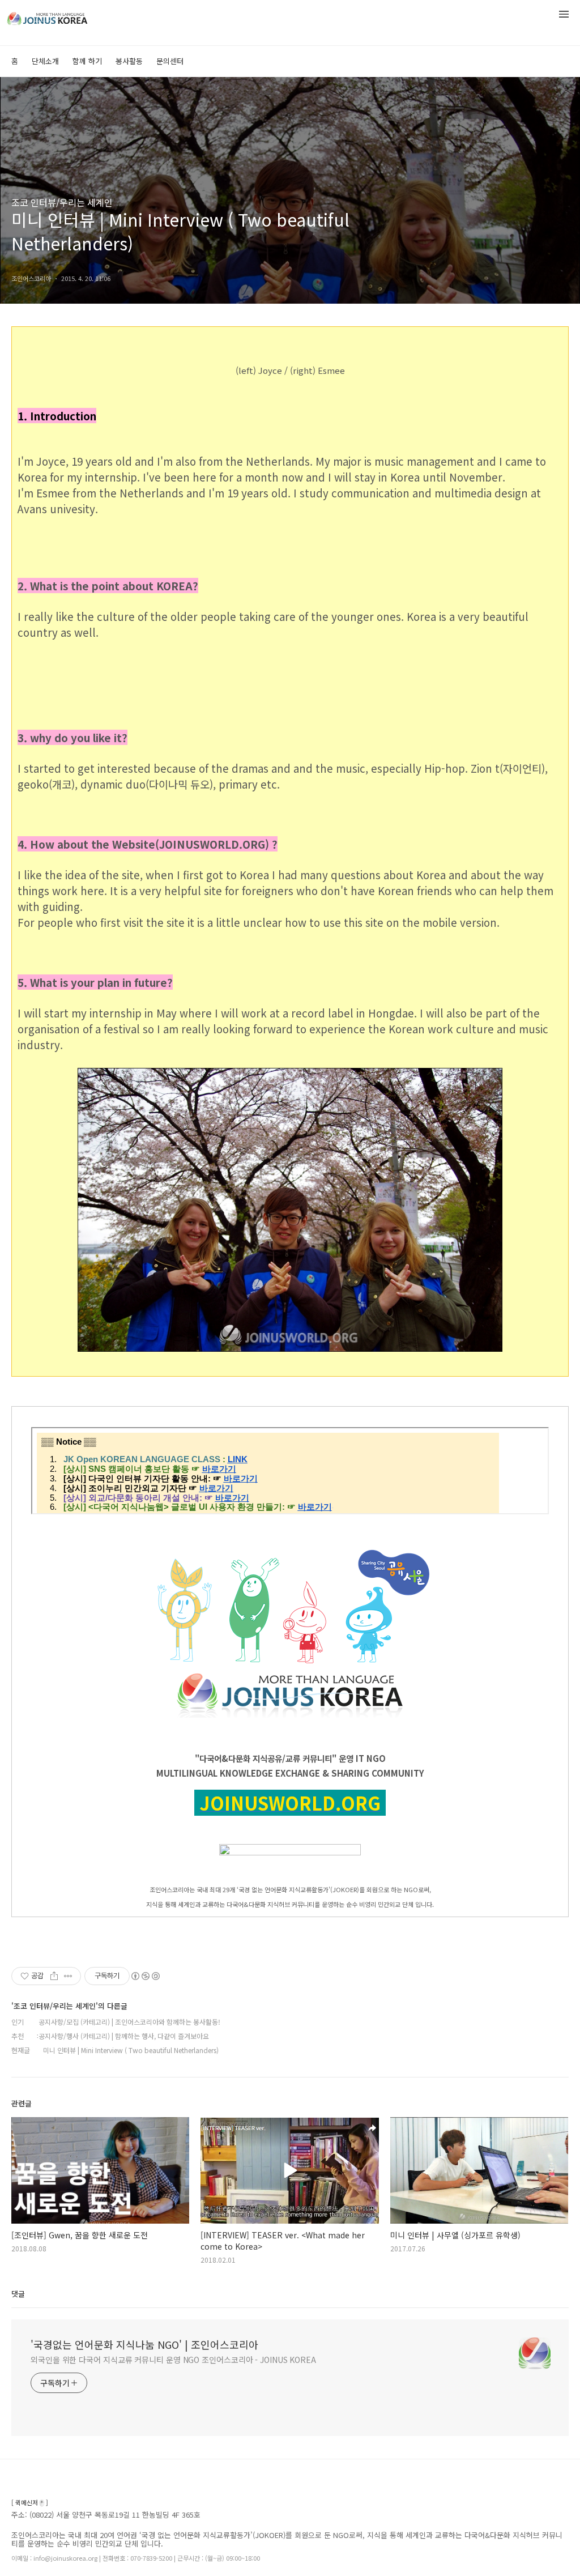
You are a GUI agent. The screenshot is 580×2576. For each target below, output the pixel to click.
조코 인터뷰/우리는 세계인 (62, 202)
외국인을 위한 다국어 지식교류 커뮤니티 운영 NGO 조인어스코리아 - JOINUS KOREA (173, 2360)
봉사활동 (129, 61)
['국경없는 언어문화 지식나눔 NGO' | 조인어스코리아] (68, 16)
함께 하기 (87, 61)
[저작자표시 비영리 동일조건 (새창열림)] (145, 1976)
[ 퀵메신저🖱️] (30, 2503)
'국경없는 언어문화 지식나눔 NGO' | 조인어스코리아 (144, 2344)
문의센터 (170, 61)
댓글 (18, 2294)
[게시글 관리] (68, 1976)
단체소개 (45, 61)
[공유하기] (54, 1976)
